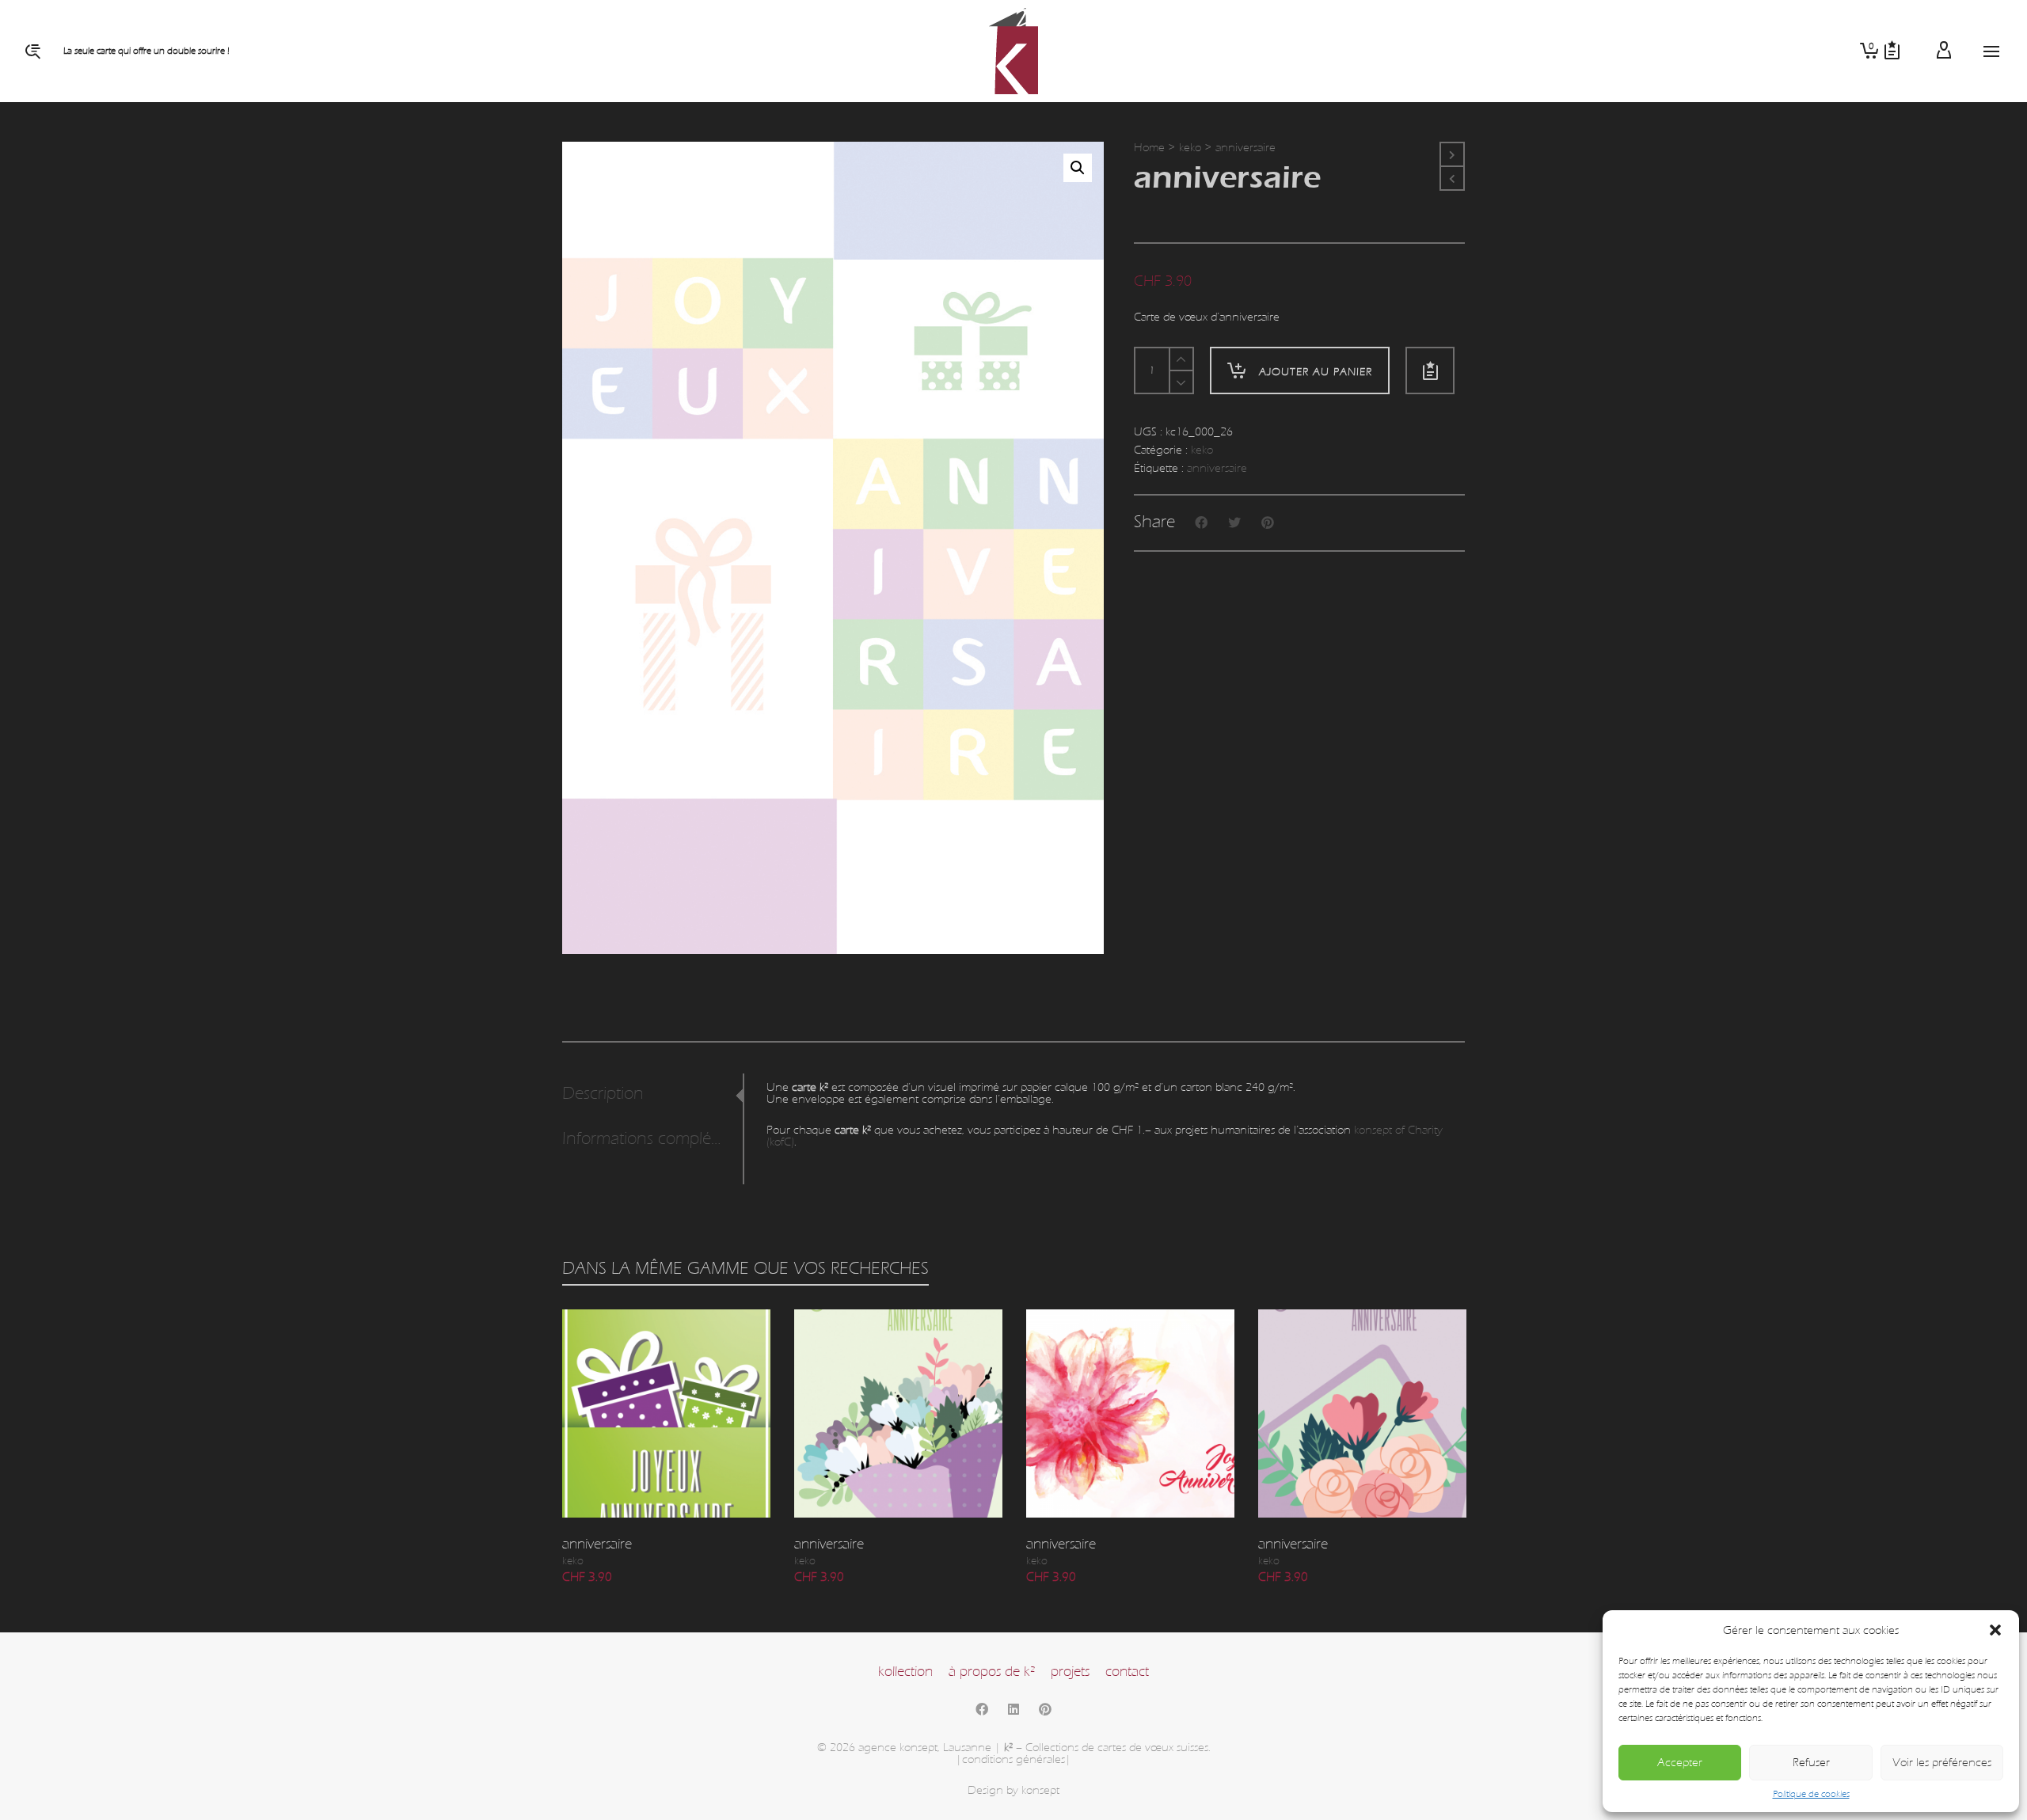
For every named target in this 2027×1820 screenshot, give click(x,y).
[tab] (652, 1094)
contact (1127, 1672)
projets (1070, 1672)
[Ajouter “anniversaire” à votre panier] (599, 1481)
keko (1190, 148)
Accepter (1680, 1763)
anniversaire (1217, 468)
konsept (1040, 1790)
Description (603, 1094)
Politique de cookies (1811, 1794)
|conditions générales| (1013, 1759)
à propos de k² (992, 1672)
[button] (1995, 1630)
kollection (905, 1672)
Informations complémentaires (648, 1139)
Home (1149, 148)
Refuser (1811, 1763)
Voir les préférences (1942, 1763)
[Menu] (1991, 52)
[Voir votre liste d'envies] (1892, 51)
